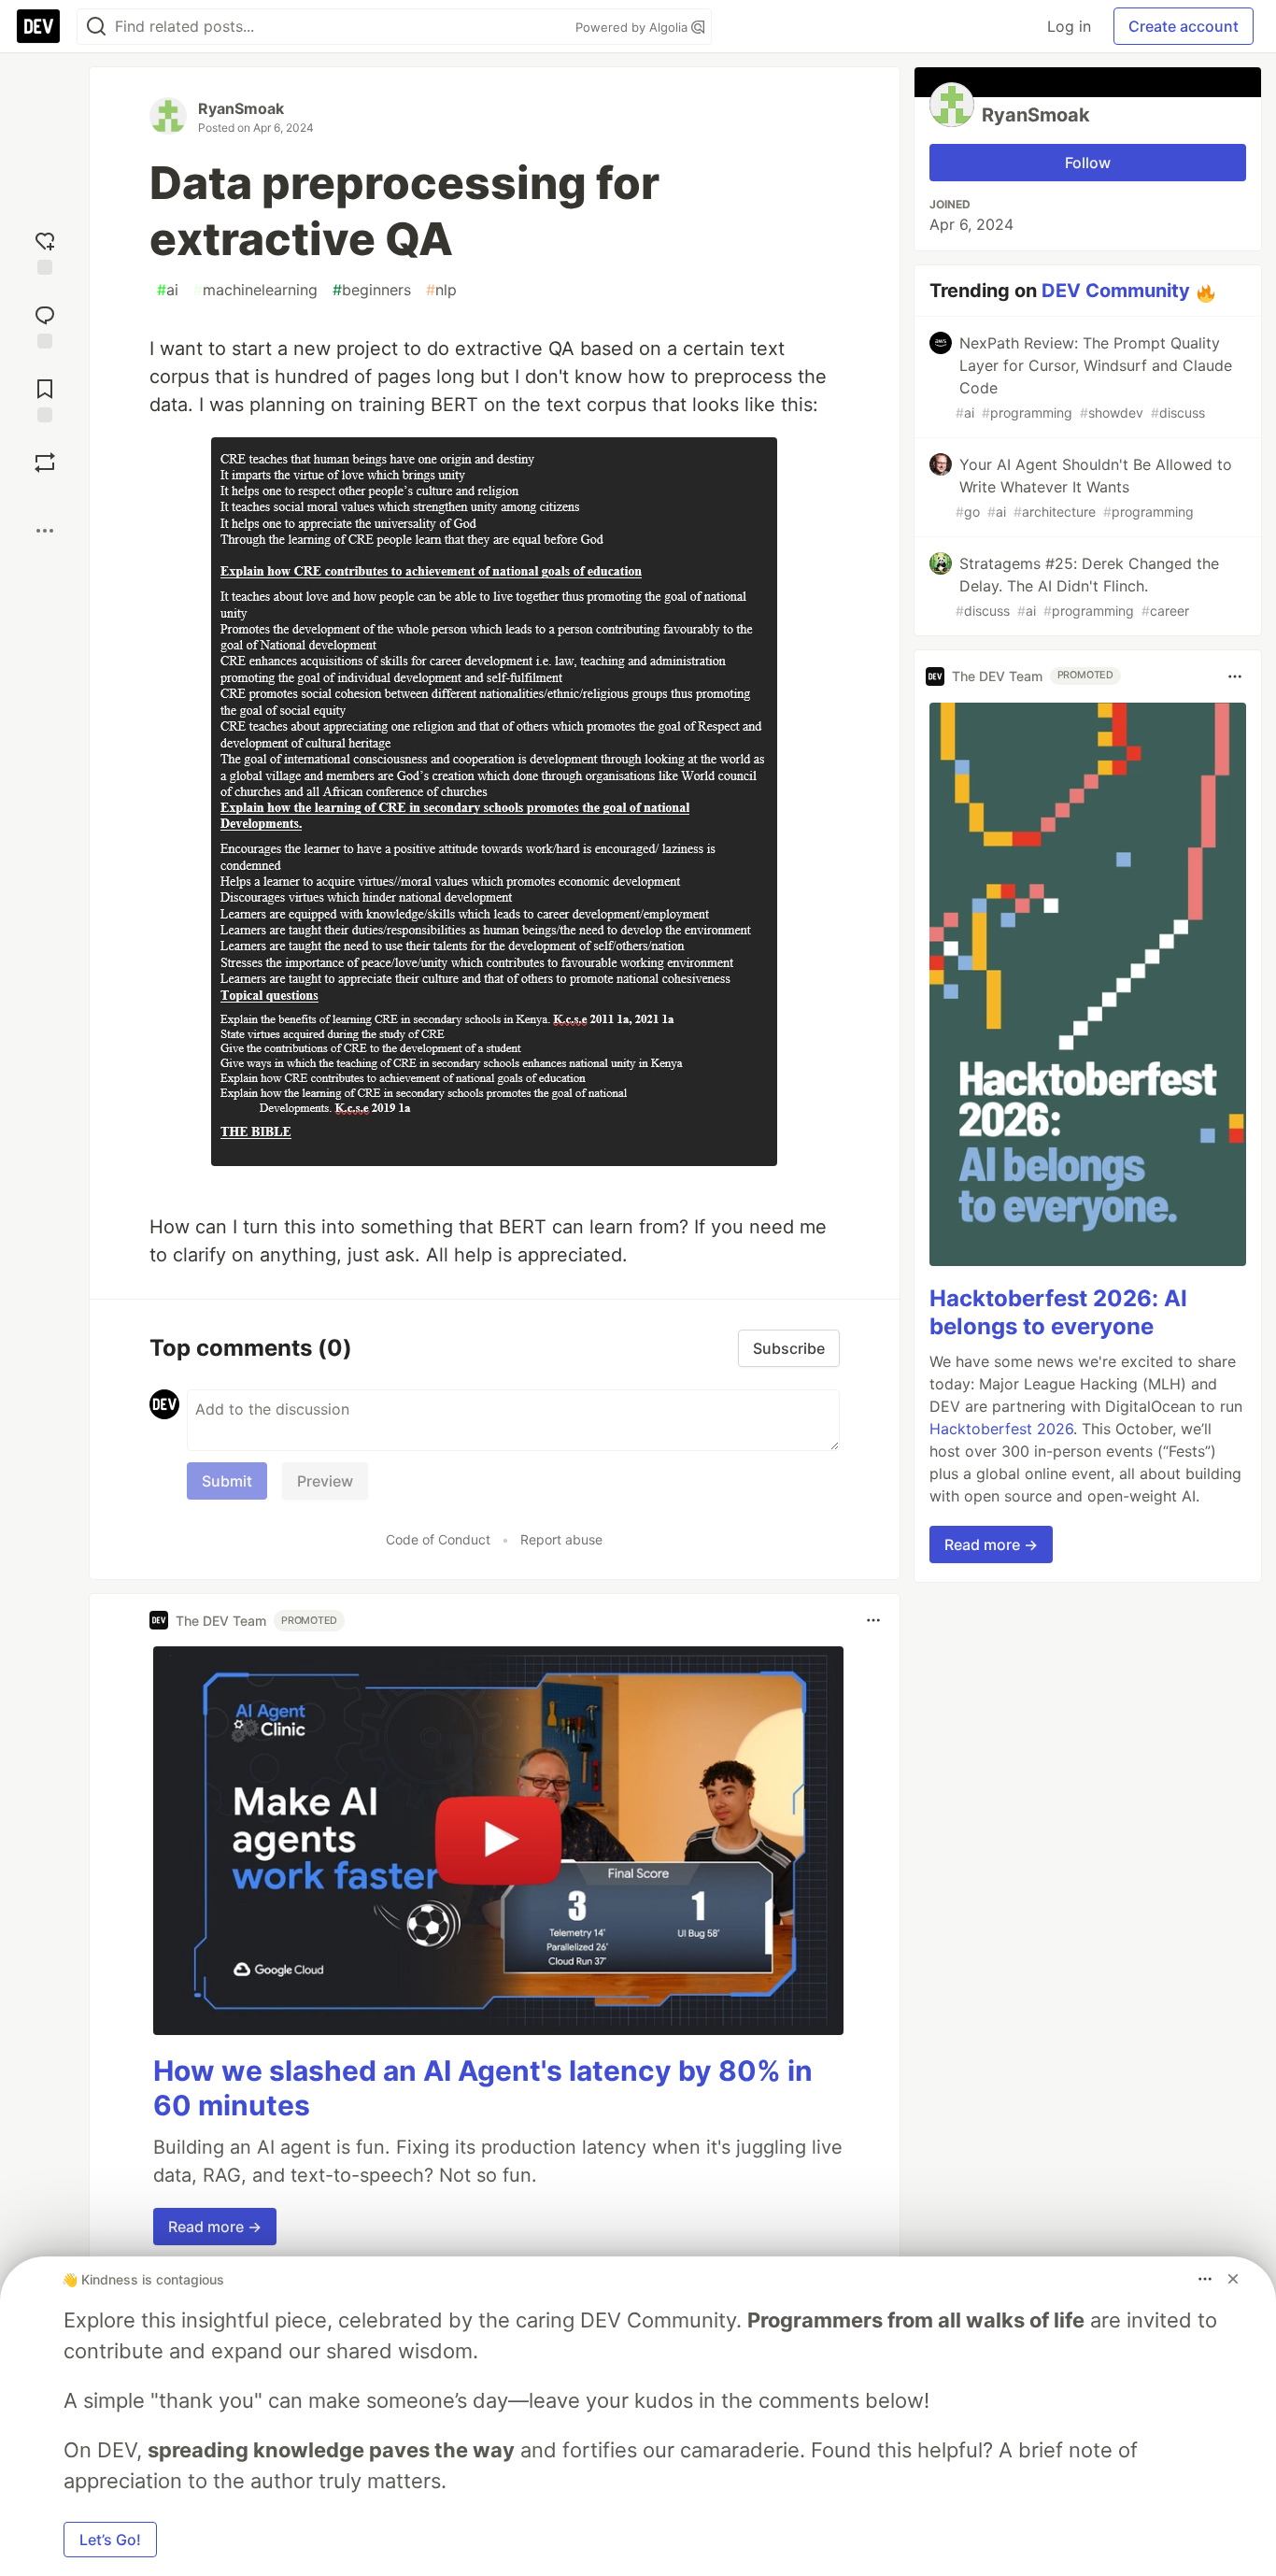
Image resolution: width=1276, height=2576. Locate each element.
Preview (325, 1481)
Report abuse (561, 1539)
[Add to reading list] (45, 398)
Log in (1069, 26)
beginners (372, 290)
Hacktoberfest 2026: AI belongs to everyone (1058, 1312)
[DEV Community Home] (38, 26)
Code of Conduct (438, 1539)
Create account (1184, 26)
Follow (1088, 163)
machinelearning (255, 290)
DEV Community (1116, 291)
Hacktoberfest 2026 (1001, 1429)
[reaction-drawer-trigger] (45, 251)
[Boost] (45, 463)
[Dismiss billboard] (1233, 2279)
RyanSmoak (241, 108)
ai (168, 290)
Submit (227, 1481)
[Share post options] (45, 531)
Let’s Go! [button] (110, 2540)
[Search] (96, 27)
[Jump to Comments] (45, 325)
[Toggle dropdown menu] (873, 1620)
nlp (441, 290)
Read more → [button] (215, 2227)
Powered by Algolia (633, 27)
